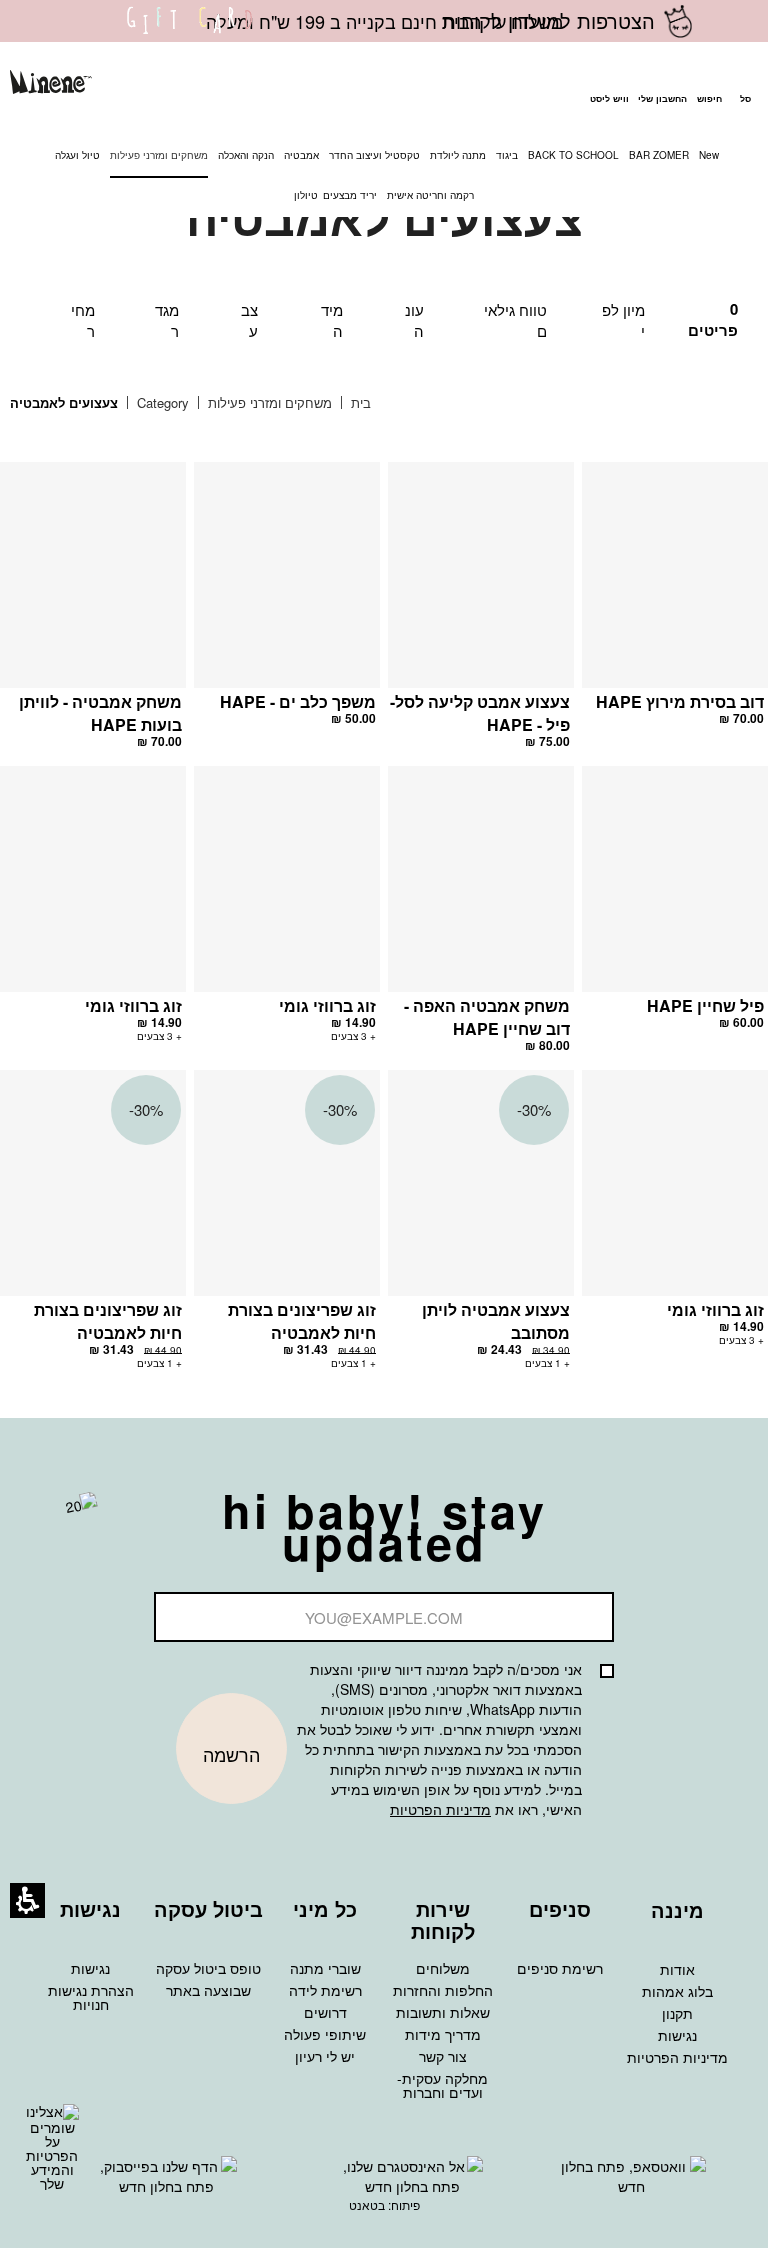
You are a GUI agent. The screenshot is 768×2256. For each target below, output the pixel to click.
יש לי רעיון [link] (325, 2056)
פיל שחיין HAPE (705, 1005)
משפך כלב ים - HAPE (298, 701)
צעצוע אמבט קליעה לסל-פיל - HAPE (480, 713)
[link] (190, 33)
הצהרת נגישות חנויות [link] (91, 1997)
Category (161, 402)
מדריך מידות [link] (443, 2034)
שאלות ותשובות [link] (443, 2012)
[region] (205, 403)
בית (359, 402)
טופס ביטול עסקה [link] (208, 1968)
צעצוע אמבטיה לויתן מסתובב (496, 1321)
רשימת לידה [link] (325, 1990)
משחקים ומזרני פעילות (268, 402)
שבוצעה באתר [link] (208, 1990)
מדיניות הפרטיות (440, 1809)
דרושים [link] (325, 2012)
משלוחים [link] (443, 1968)
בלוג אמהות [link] (677, 1991)
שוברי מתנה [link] (325, 1968)
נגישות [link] (677, 2035)
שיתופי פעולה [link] (325, 2034)
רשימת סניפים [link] (560, 1968)
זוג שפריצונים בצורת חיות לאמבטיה (302, 1321)
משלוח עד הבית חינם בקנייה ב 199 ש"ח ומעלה (384, 21)
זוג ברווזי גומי (327, 1005)
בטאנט (367, 2204)
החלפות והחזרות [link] (443, 1990)
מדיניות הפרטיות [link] (677, 2057)
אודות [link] (677, 1969)
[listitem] (675, 602)
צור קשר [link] (443, 2056)
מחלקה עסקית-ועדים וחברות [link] (442, 2085)
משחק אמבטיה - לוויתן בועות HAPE (100, 713)
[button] (709, 85)
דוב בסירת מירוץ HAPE (680, 701)
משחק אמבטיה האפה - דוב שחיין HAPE (487, 1017)
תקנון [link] (677, 2013)
